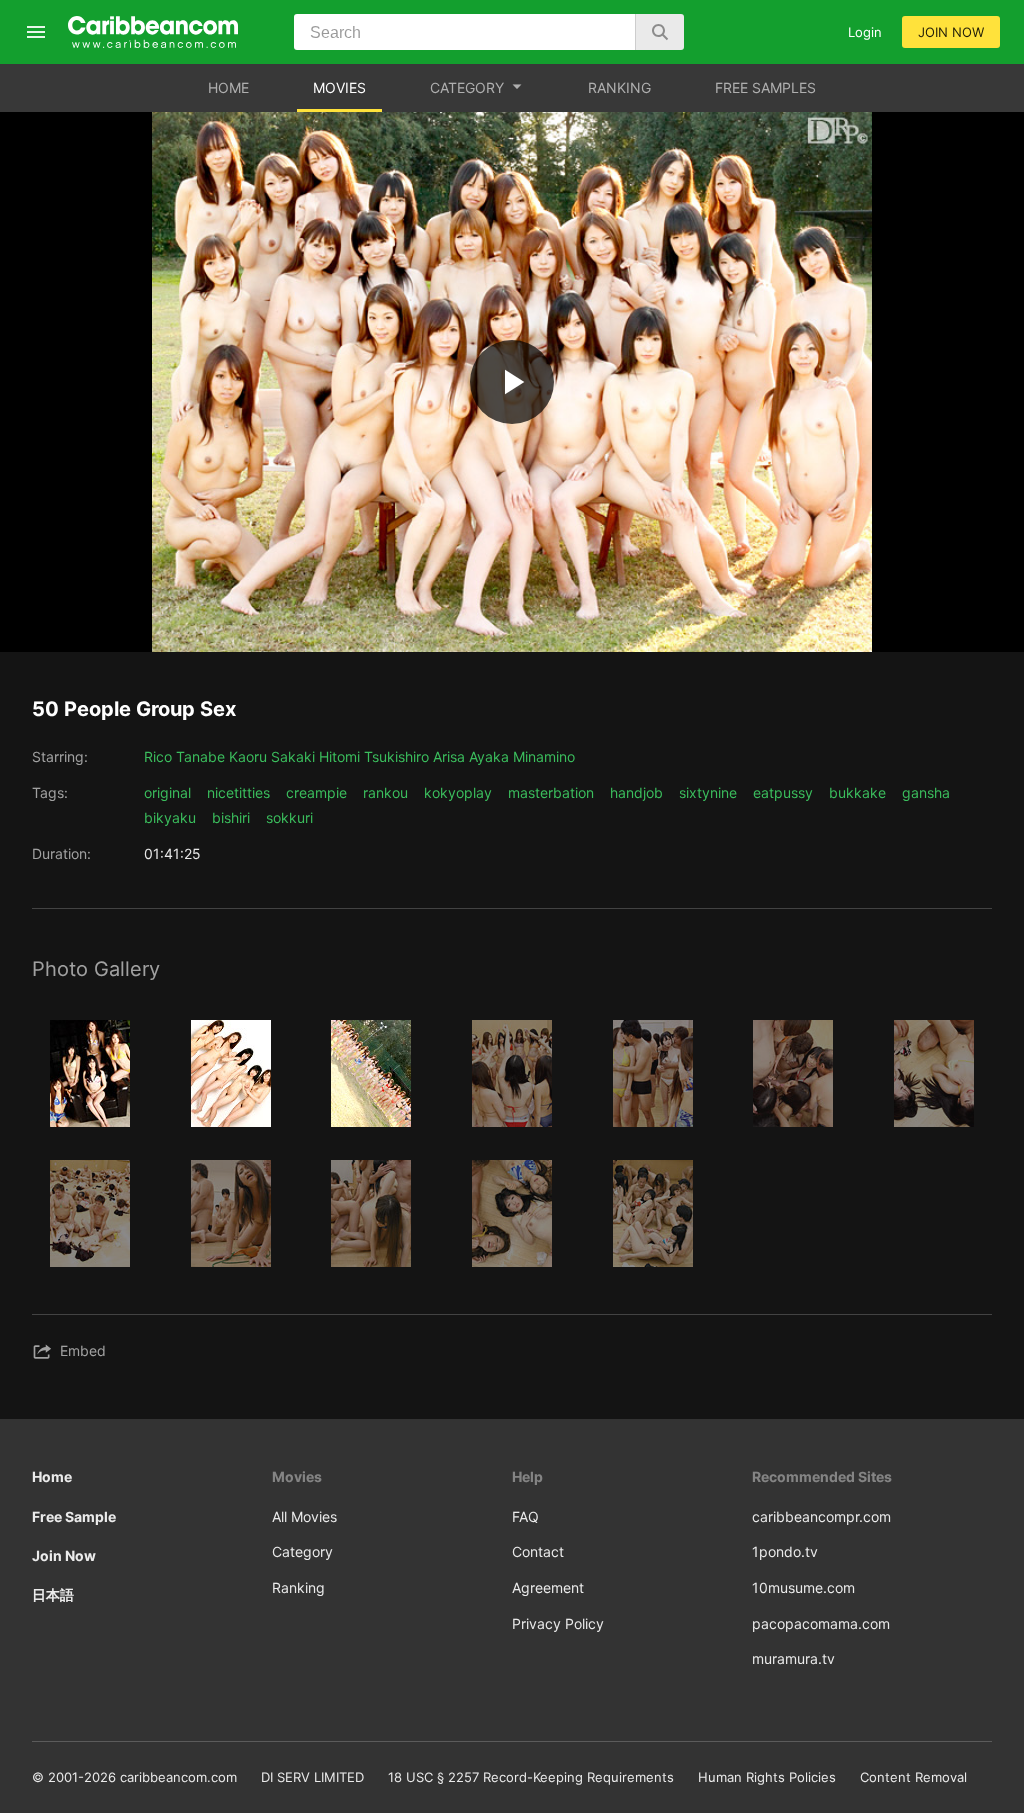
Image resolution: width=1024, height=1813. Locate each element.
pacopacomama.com (821, 1623)
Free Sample (74, 1516)
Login (865, 32)
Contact (538, 1551)
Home (52, 1476)
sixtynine (708, 792)
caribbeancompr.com (821, 1516)
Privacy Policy (558, 1623)
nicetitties (238, 792)
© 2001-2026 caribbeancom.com (134, 1777)
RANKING (619, 87)
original (167, 792)
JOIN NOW (951, 32)
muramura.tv (793, 1658)
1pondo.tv (785, 1551)
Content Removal (913, 1777)
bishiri (231, 817)
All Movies (304, 1516)
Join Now (64, 1555)
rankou (385, 792)
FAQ (525, 1516)
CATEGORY (467, 87)
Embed (83, 1350)
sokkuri (289, 817)
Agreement (548, 1587)
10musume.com (803, 1587)
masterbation (551, 792)
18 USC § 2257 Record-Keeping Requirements (531, 1777)
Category (302, 1551)
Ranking (298, 1587)
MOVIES (339, 87)
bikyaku (170, 817)
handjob (636, 792)
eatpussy (783, 792)
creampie (316, 792)
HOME (228, 87)
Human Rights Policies (767, 1777)
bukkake (857, 792)
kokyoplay (458, 792)
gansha (926, 792)
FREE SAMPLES (765, 87)
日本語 (53, 1594)
